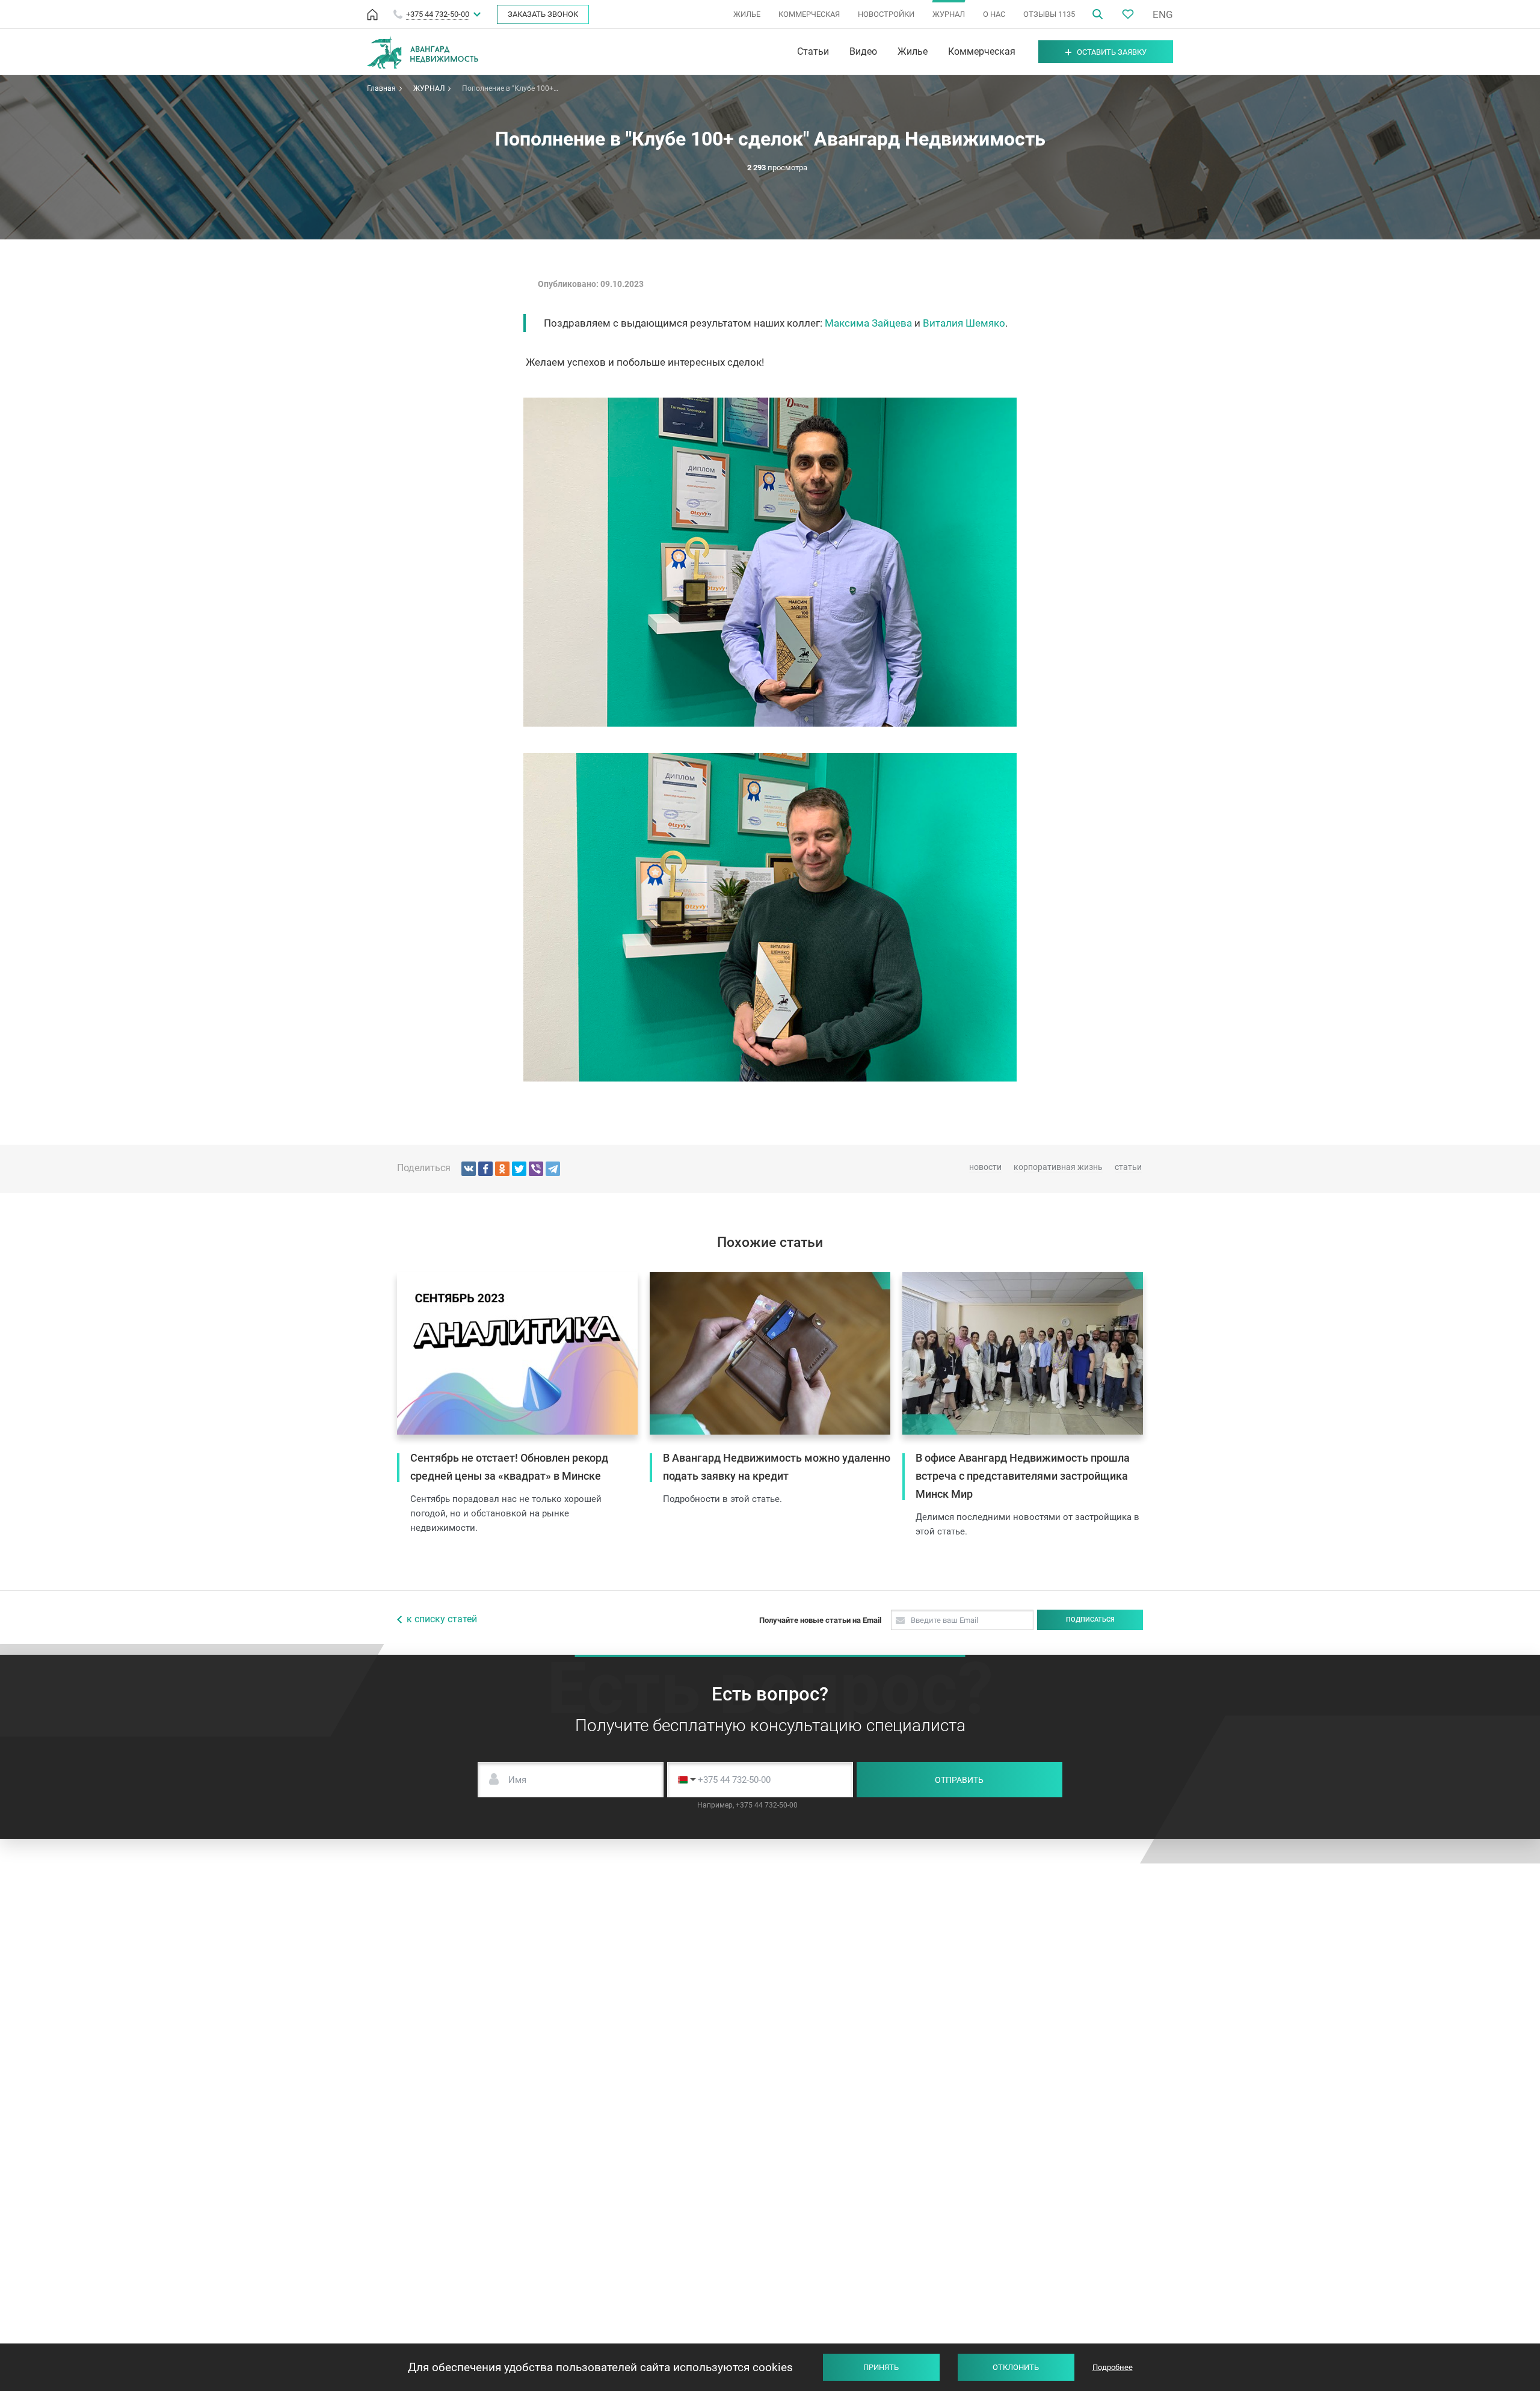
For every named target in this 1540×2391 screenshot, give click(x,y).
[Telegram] (553, 1169)
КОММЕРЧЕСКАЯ (809, 14)
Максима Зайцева (868, 323)
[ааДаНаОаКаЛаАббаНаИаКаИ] (502, 1169)
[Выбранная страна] (684, 1780)
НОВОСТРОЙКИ (886, 14)
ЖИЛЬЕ (747, 14)
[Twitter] (519, 1169)
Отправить (959, 1780)
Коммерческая (982, 52)
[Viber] (536, 1169)
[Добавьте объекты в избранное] (1128, 14)
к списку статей (442, 1619)
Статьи (813, 52)
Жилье (913, 52)
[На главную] (372, 14)
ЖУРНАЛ (949, 14)
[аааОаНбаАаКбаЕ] (469, 1169)
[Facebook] (485, 1169)
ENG (1163, 14)
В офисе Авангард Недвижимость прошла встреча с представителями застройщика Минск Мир (1023, 1476)
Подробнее (1113, 2367)
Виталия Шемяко (964, 323)
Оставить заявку (1112, 52)
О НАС (994, 14)
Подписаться (1090, 1620)
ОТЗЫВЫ (1049, 14)
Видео (863, 52)
